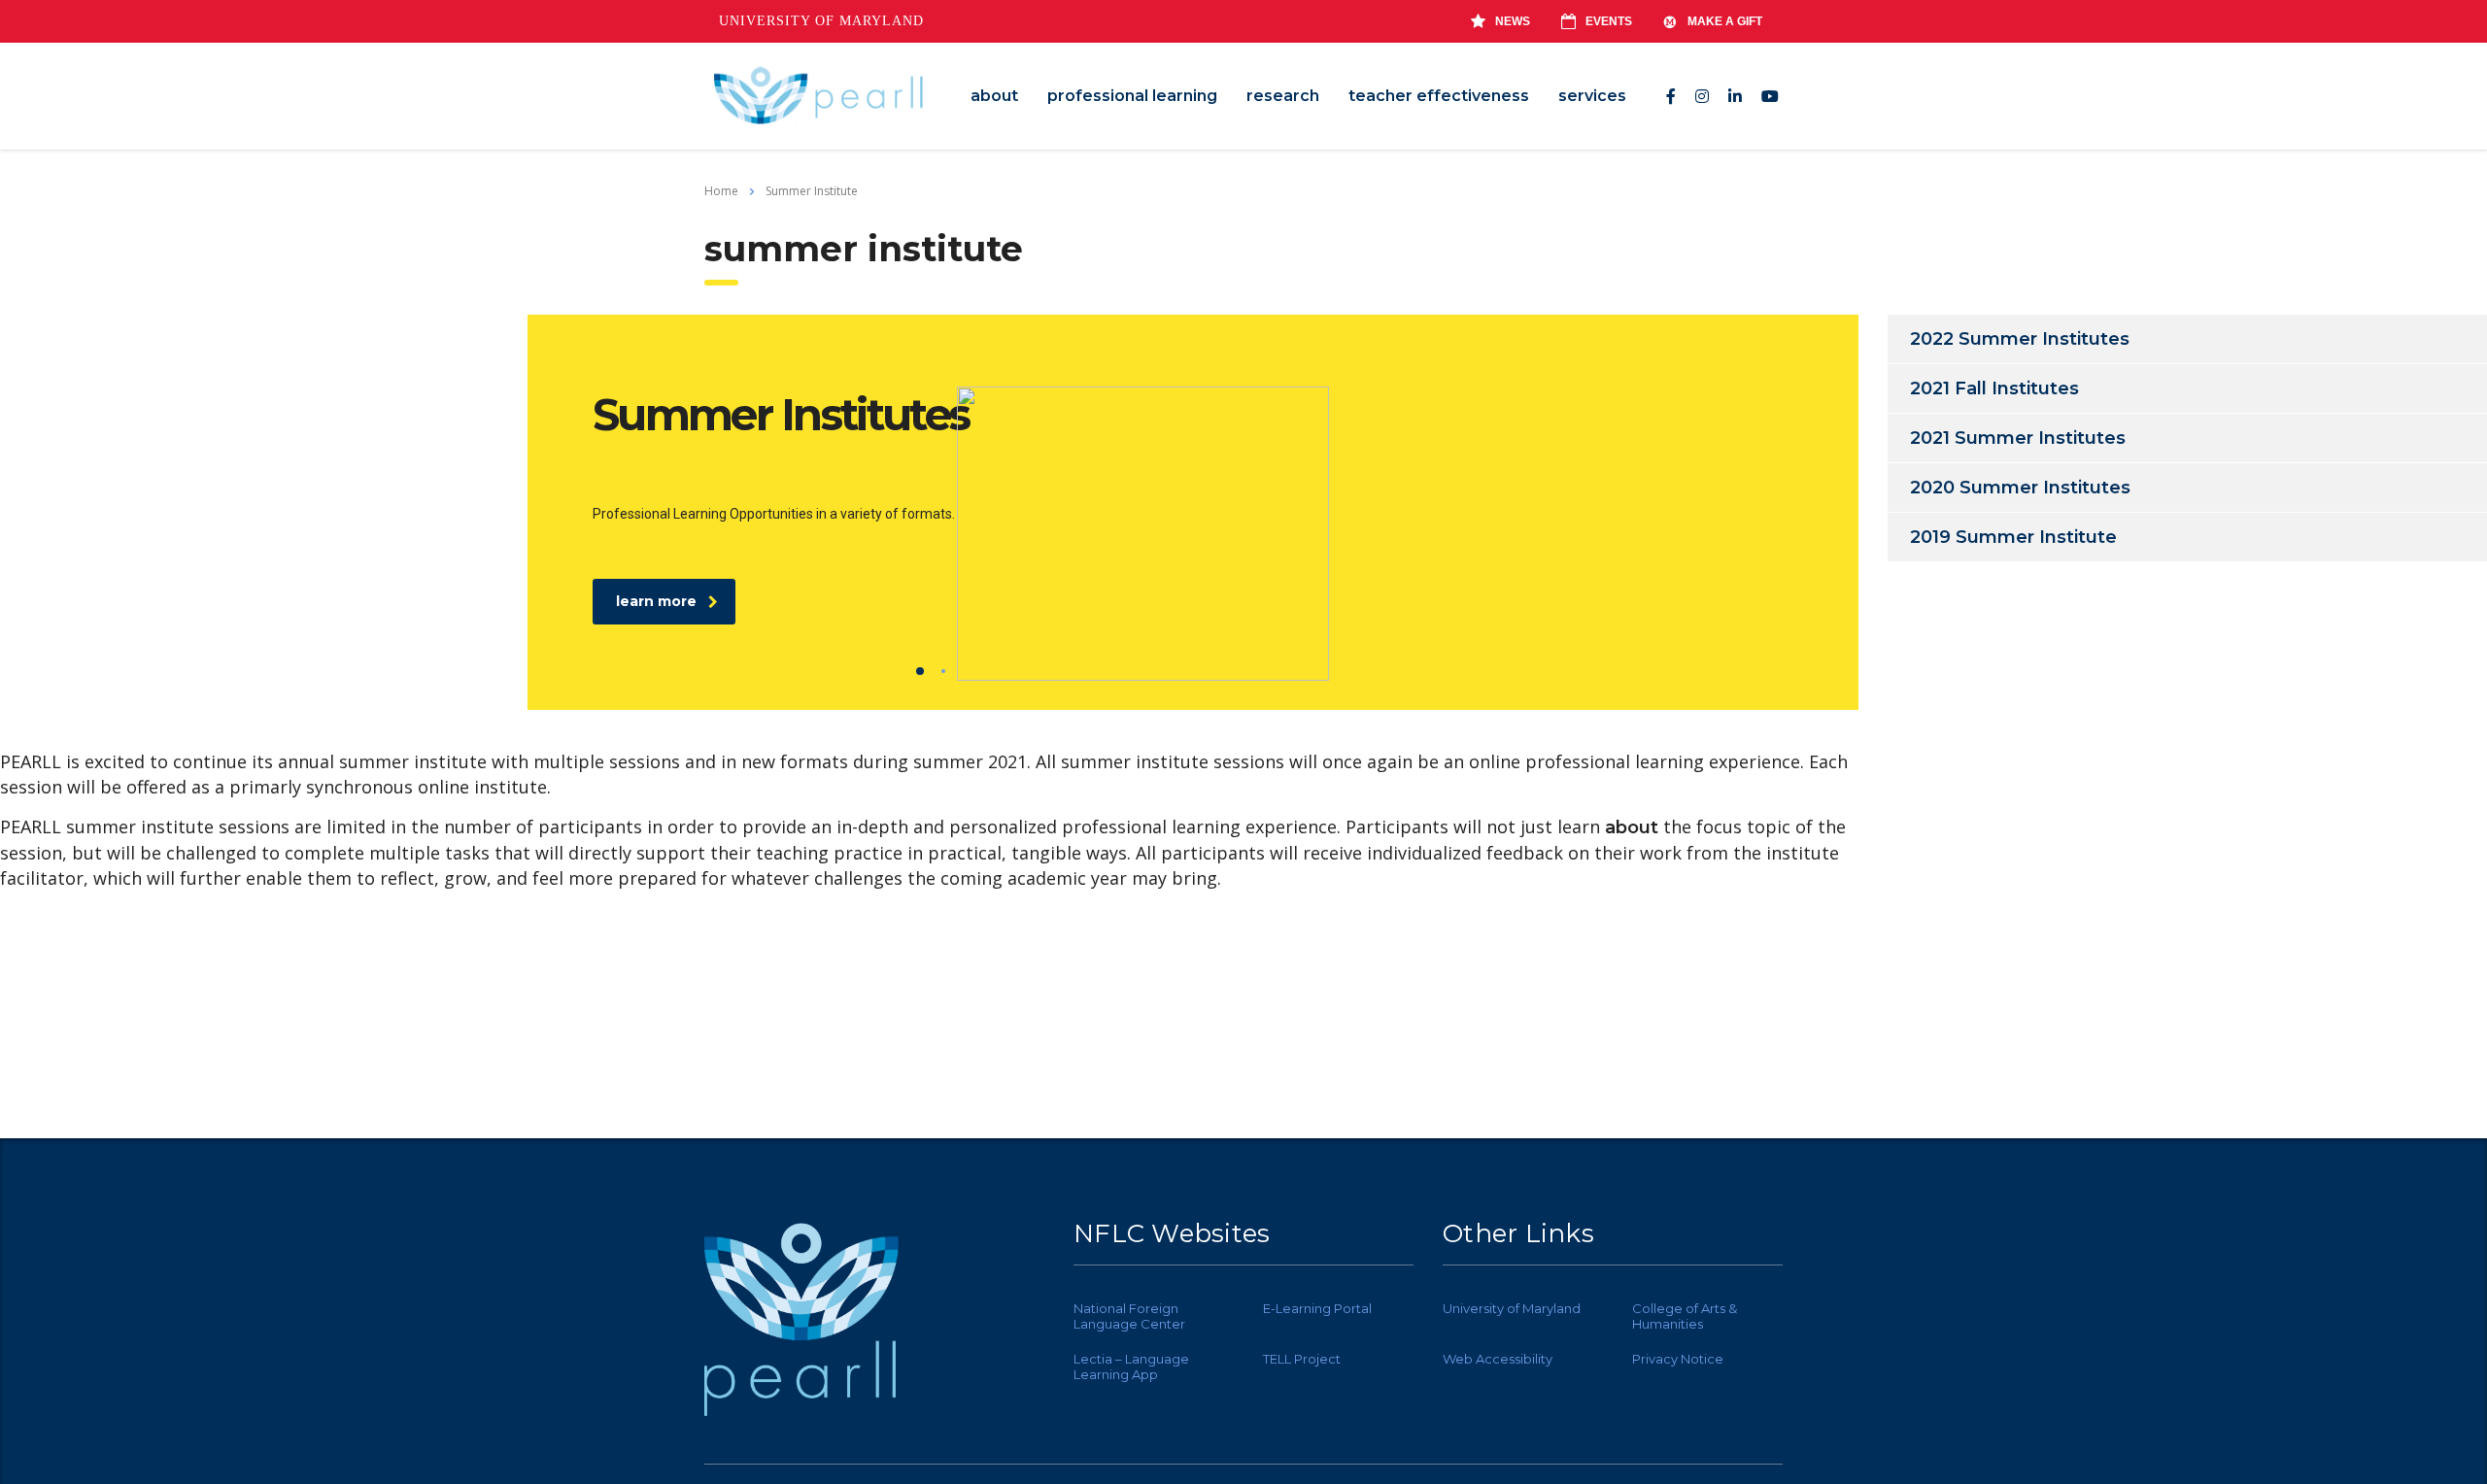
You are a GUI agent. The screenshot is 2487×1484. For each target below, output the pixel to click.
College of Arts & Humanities (1685, 1316)
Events (1609, 21)
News (1513, 21)
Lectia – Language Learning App (1131, 1366)
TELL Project (1302, 1359)
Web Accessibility (1498, 1359)
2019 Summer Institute (2013, 537)
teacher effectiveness (1439, 96)
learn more (656, 601)
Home (721, 191)
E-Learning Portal (1317, 1308)
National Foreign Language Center (1129, 1316)
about (994, 96)
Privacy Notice (1678, 1359)
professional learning (1132, 96)
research (1283, 96)
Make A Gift (1725, 21)
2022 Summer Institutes (2020, 339)
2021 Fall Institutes (1994, 388)
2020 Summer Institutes (2020, 488)
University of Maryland (821, 21)
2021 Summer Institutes (2018, 438)
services (1592, 96)
